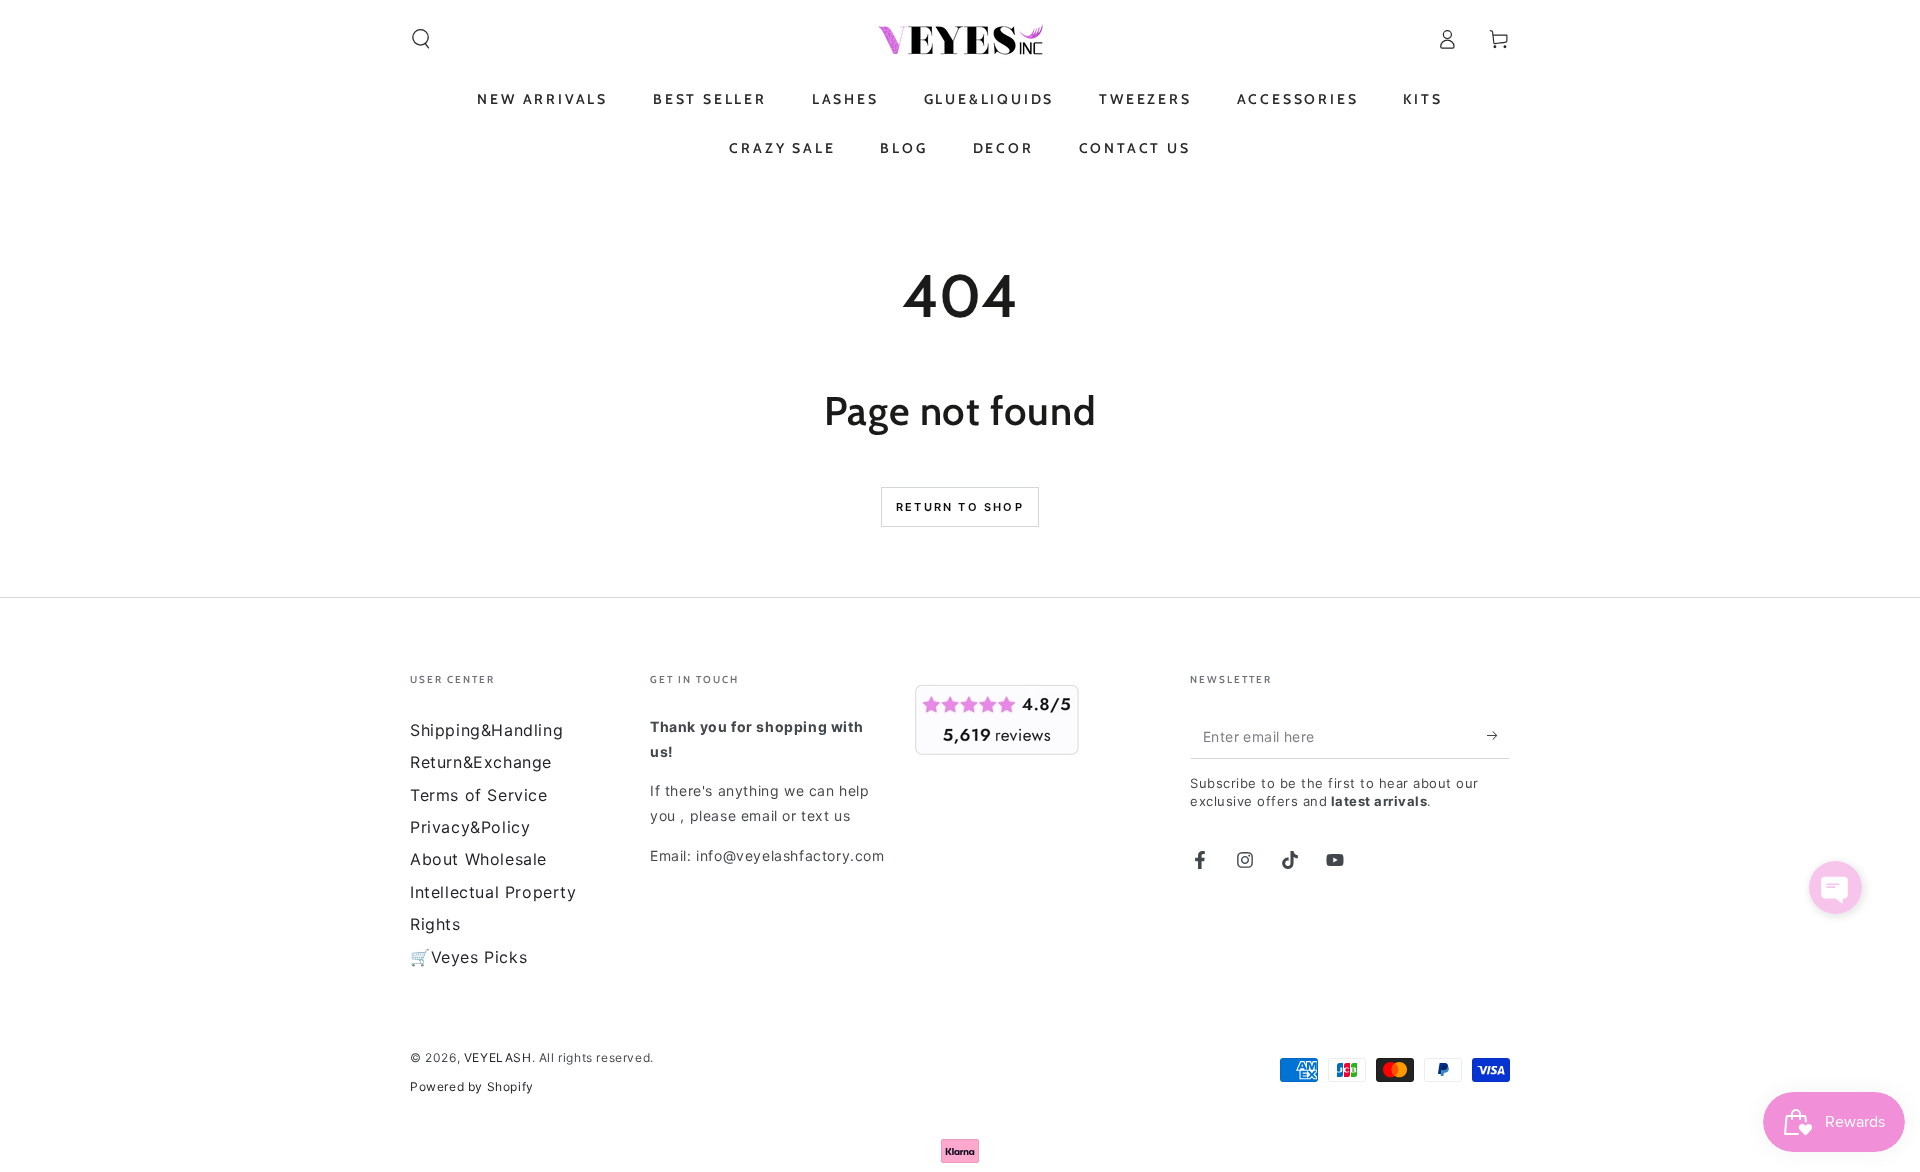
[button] (421, 39)
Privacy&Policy (470, 827)
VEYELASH (498, 1057)
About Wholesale (478, 859)
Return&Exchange (481, 762)
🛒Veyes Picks (468, 957)
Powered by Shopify (472, 1086)
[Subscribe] (1498, 736)
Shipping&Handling (486, 730)
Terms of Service (479, 795)
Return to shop (960, 507)
